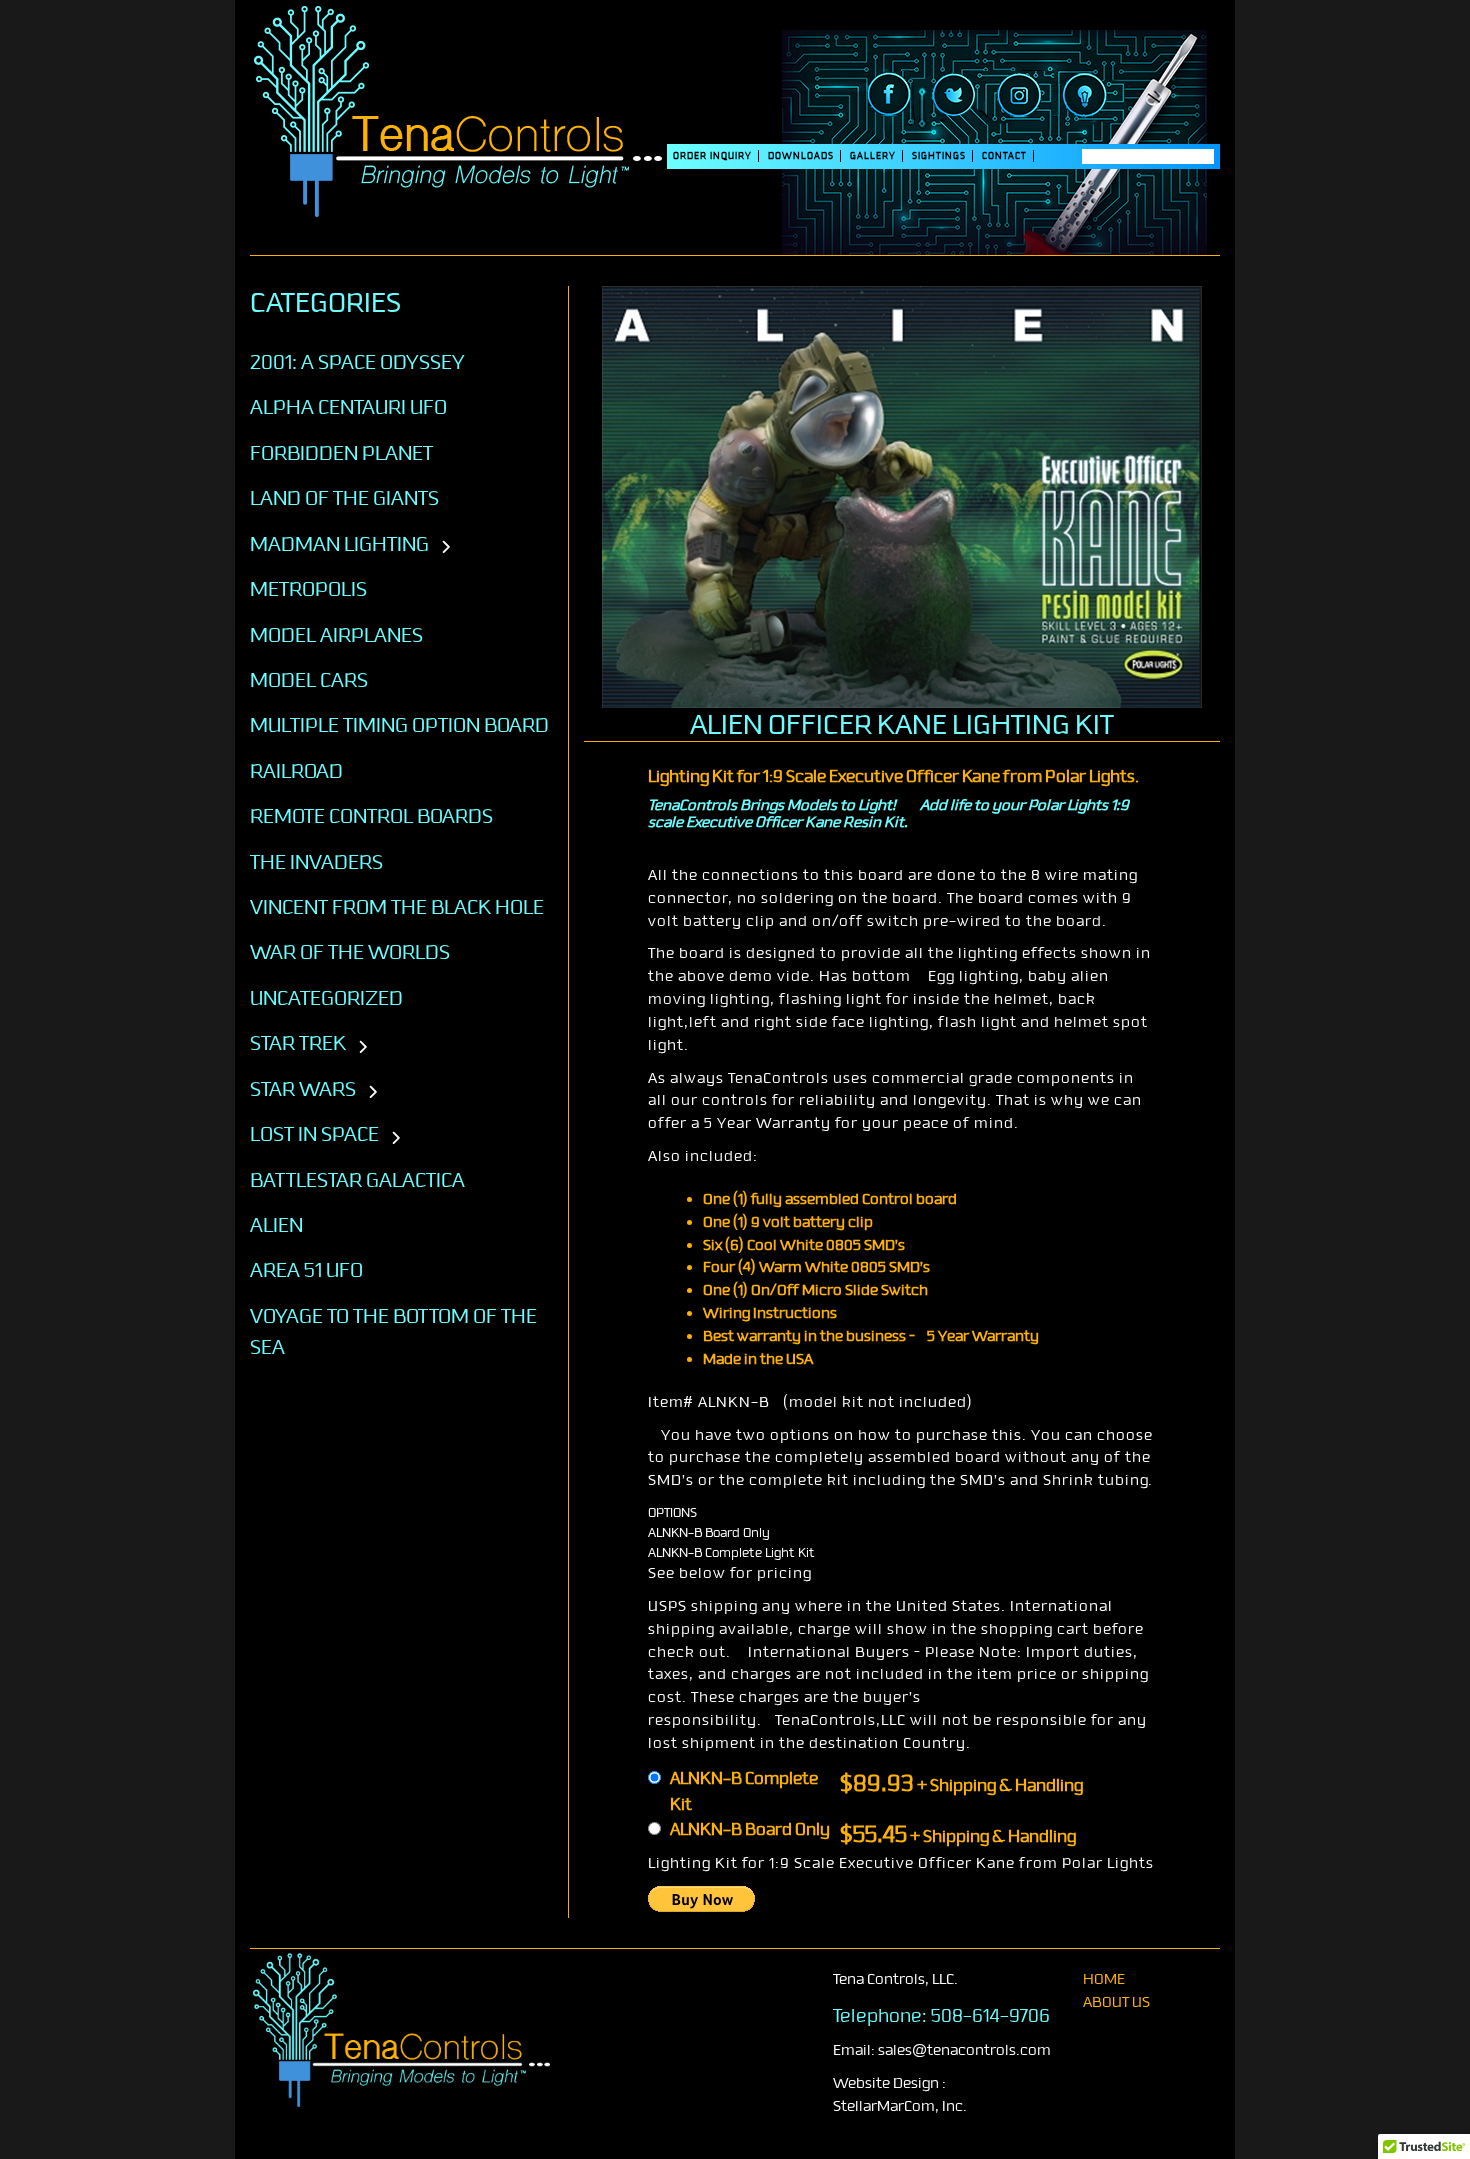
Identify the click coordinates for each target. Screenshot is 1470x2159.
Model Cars (309, 680)
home (1104, 1979)
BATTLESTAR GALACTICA (357, 1180)
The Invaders (316, 862)
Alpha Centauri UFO (348, 407)
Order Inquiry (712, 156)
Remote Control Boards (371, 816)
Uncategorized (326, 998)
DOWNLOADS (801, 156)
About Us (1116, 2002)
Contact (1004, 156)
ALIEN (276, 1225)
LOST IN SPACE (314, 1134)
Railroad (296, 771)
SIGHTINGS (939, 156)
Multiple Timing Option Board (399, 725)
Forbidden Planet (341, 453)
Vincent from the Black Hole (397, 907)
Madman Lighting (339, 544)
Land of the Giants (344, 498)
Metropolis (308, 589)
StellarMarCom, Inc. (900, 2106)
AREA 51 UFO (306, 1270)
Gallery (873, 156)
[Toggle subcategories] (445, 548)
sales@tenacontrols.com (964, 2050)
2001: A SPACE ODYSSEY (357, 362)
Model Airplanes (336, 635)
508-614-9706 (990, 2016)
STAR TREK (298, 1043)
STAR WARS (303, 1089)
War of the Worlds (350, 952)
